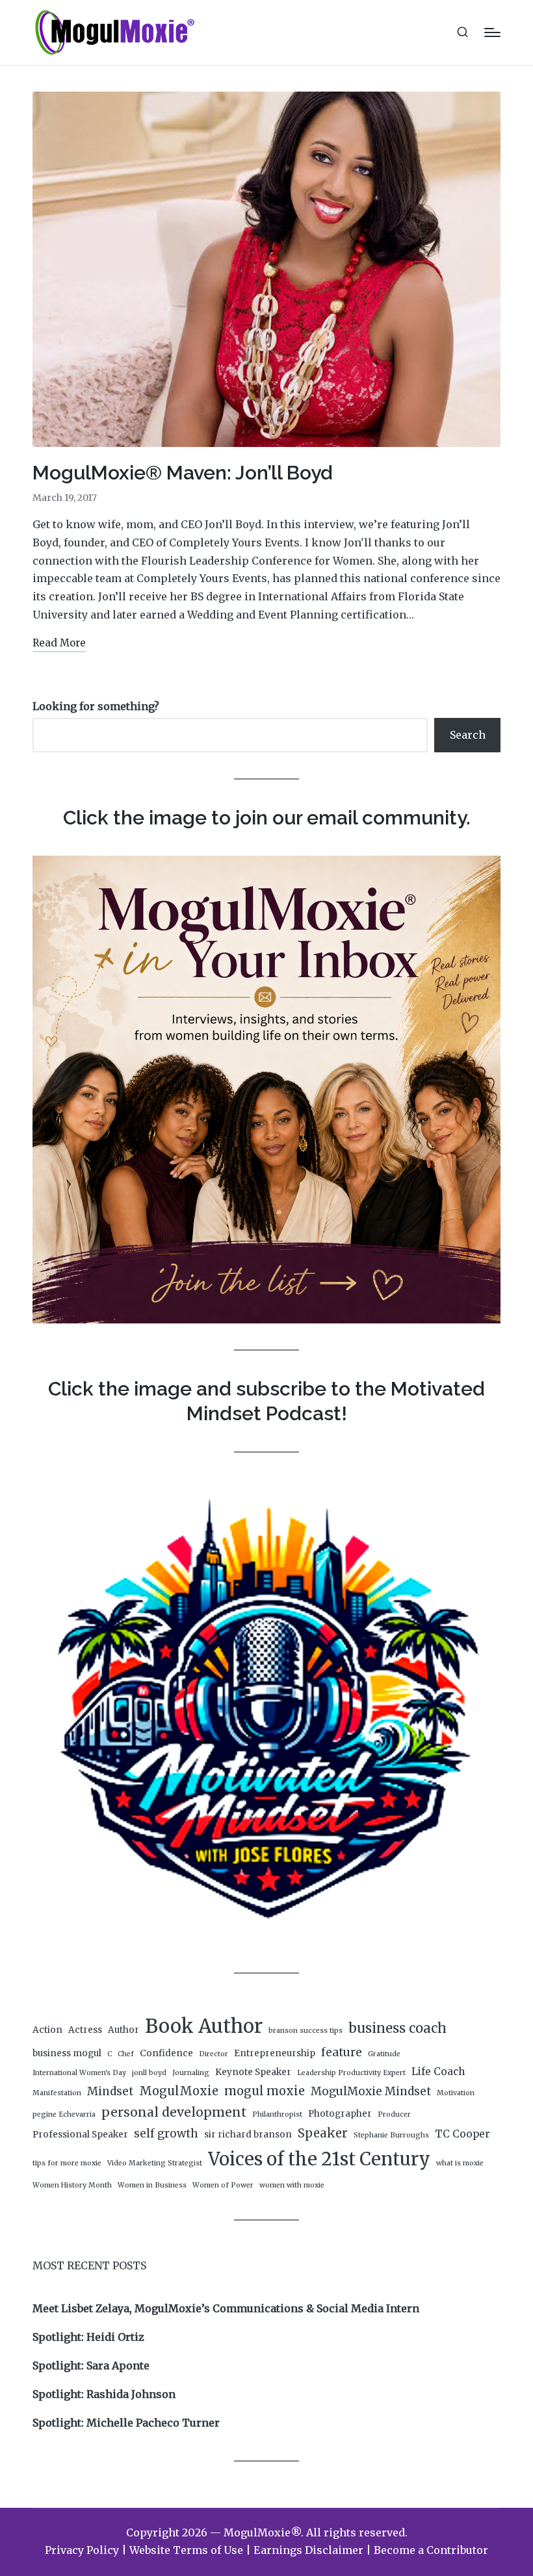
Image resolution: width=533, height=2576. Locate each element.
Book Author (204, 2026)
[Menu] (492, 32)
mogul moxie (265, 2091)
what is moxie (460, 2163)
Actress (85, 2030)
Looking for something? (96, 706)
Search (468, 735)
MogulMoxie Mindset (371, 2091)
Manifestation (57, 2093)
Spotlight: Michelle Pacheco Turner (126, 2423)
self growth (166, 2134)
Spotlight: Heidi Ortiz (88, 2337)
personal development (174, 2112)
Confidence (166, 2053)
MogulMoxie (179, 2091)
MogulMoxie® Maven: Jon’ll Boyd (183, 473)
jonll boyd (149, 2073)
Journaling (191, 2073)
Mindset (110, 2091)
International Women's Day (79, 2073)
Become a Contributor (431, 2550)
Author (123, 2030)
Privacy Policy (82, 2550)
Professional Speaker (80, 2135)
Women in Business (152, 2185)
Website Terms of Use (186, 2550)
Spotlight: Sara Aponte (91, 2366)
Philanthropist (277, 2114)
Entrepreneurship (275, 2053)
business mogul (67, 2053)
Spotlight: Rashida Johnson (104, 2394)
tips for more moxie (67, 2163)
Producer (394, 2114)
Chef (126, 2054)
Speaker (323, 2133)
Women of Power (223, 2185)
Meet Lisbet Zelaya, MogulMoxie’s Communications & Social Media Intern (226, 2308)
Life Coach (438, 2072)
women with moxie (292, 2185)
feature (342, 2052)
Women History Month (72, 2185)
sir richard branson (248, 2135)
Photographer (340, 2114)
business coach (397, 2028)
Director (214, 2054)
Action (47, 2030)
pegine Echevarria (64, 2114)
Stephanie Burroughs (391, 2135)
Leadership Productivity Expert (351, 2073)
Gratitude (384, 2054)
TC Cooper (462, 2134)
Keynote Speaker (253, 2072)
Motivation (456, 2093)
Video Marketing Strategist (155, 2163)
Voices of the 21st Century (319, 2159)
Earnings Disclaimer (308, 2550)
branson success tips (305, 2031)
